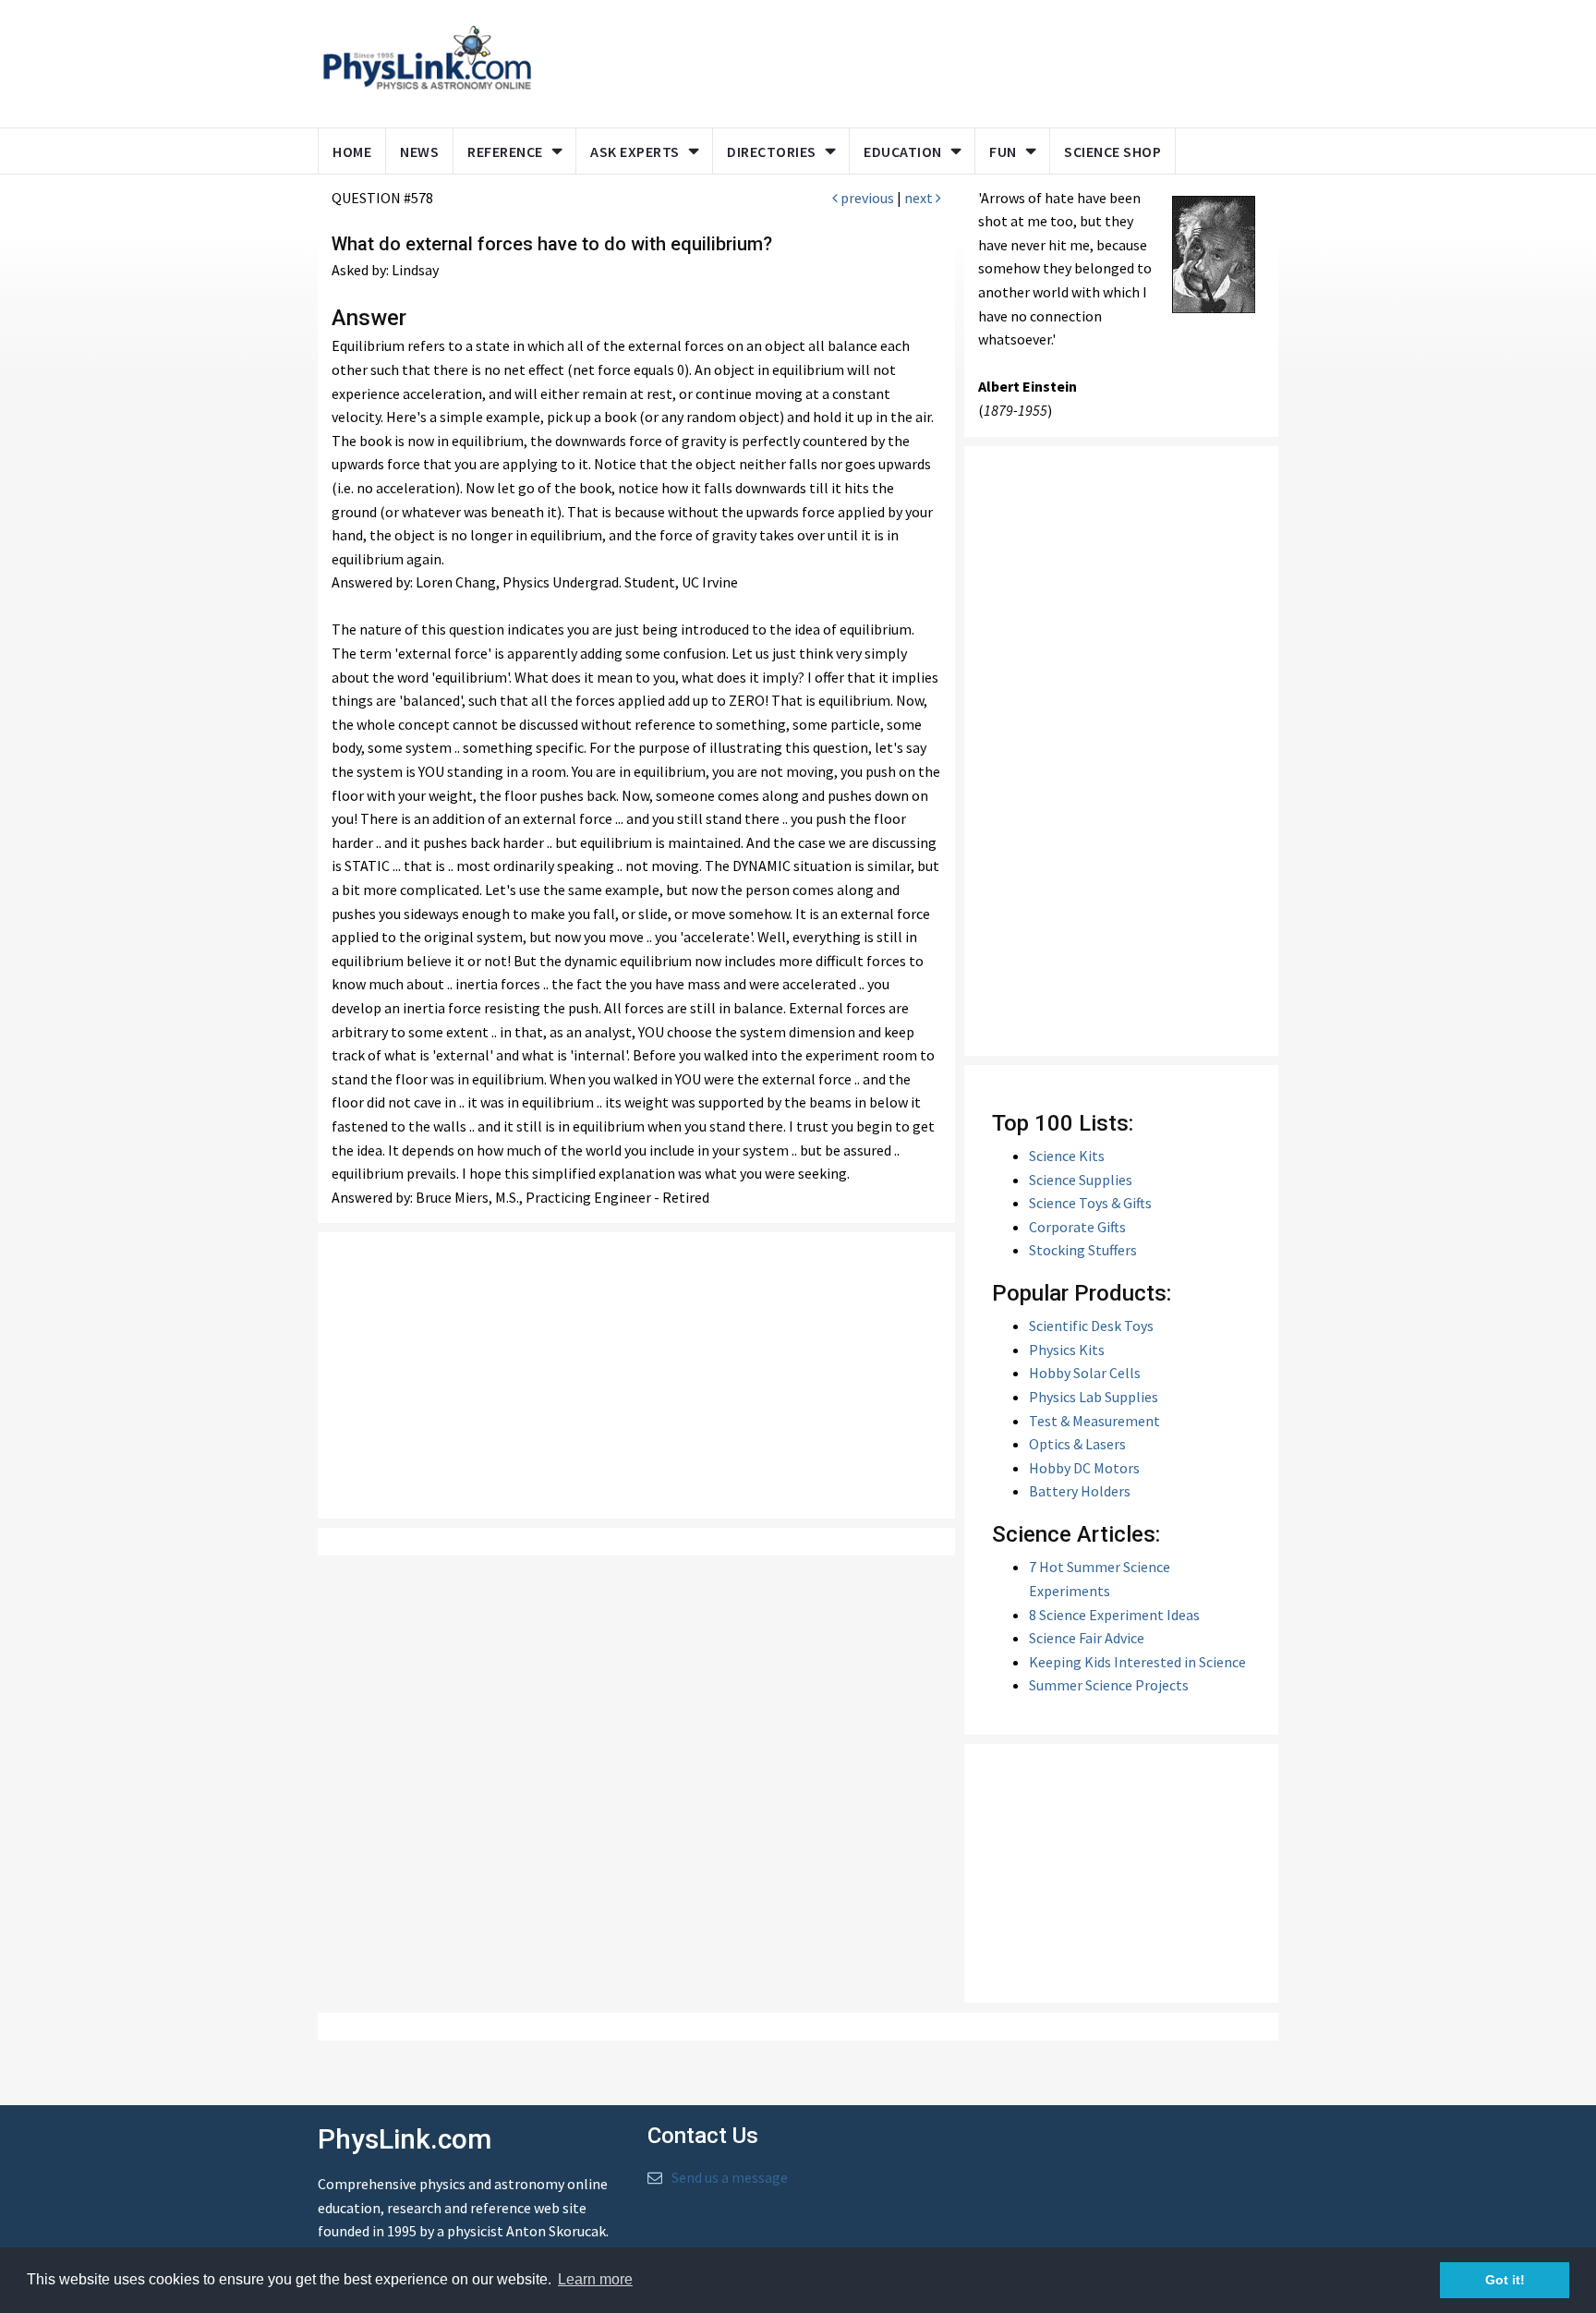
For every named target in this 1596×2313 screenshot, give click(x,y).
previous (866, 198)
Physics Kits (1067, 1350)
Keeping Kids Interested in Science (1137, 1662)
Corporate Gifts (1077, 1227)
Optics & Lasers (1077, 1444)
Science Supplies (1081, 1180)
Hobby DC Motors (1084, 1468)
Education (903, 151)
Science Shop (1112, 151)
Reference (505, 151)
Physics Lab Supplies (1094, 1397)
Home (352, 151)
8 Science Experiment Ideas (1114, 1615)
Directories (772, 151)
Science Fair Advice (1087, 1638)
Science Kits (1067, 1156)
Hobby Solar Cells (1085, 1373)
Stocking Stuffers (1083, 1250)
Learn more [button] (595, 2279)
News (419, 151)
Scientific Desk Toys (1091, 1326)
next (920, 198)
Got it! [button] (1505, 2280)
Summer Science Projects (1109, 1685)
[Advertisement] (901, 60)
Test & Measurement (1094, 1421)
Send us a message (730, 2177)
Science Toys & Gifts (1090, 1203)
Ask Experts (635, 151)
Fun (1003, 151)
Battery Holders (1080, 1491)
